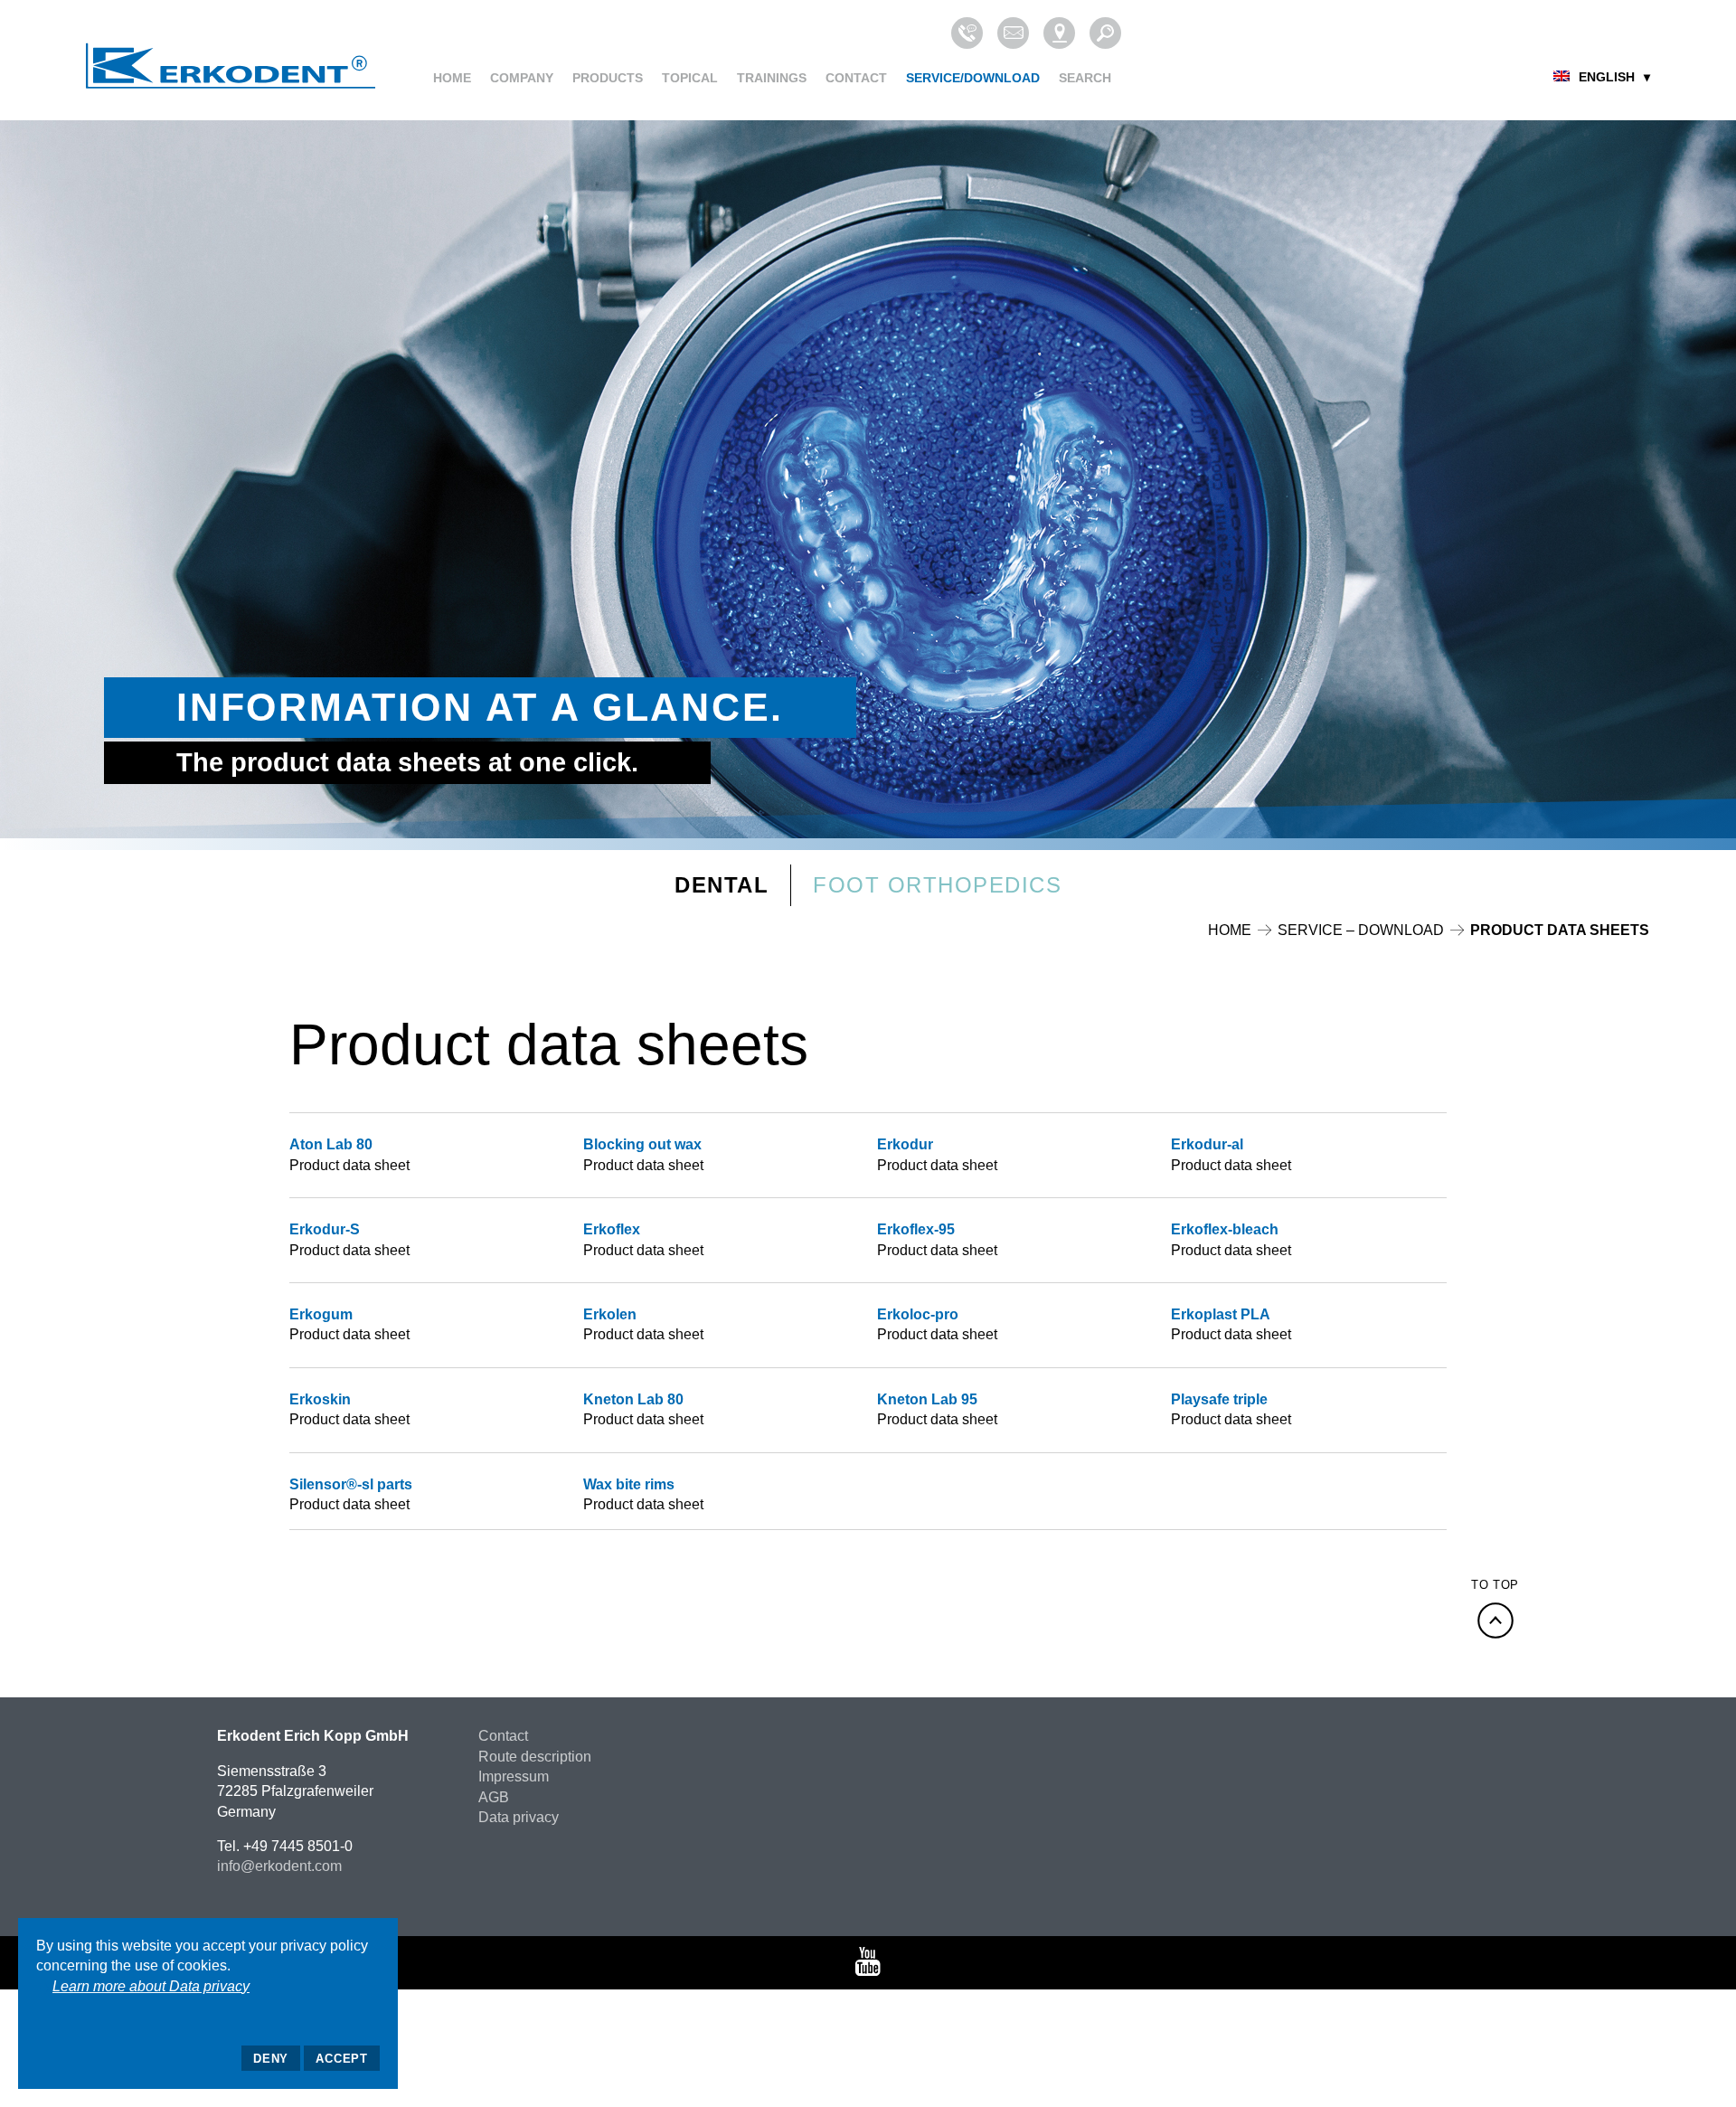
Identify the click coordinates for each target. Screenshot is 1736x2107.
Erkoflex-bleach (1225, 1229)
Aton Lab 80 (331, 1144)
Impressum (514, 1776)
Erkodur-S (325, 1229)
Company (522, 78)
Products (608, 78)
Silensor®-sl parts (351, 1484)
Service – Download (1361, 930)
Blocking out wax (642, 1144)
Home (452, 78)
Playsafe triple (1219, 1399)
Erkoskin (320, 1399)
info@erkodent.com (279, 1866)
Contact (856, 78)
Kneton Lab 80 (633, 1399)
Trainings (772, 78)
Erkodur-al (1207, 1144)
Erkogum (321, 1314)
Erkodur (905, 1144)
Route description (535, 1757)
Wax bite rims (629, 1484)
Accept (342, 2059)
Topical (690, 78)
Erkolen (610, 1314)
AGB (494, 1797)
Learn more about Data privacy (151, 1986)
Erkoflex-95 (916, 1229)
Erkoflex (612, 1229)
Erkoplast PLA (1221, 1314)
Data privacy (519, 1817)
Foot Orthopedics (937, 885)
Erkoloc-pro (918, 1314)
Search (1085, 78)
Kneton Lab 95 (927, 1399)
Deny (271, 2059)
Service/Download (973, 78)
